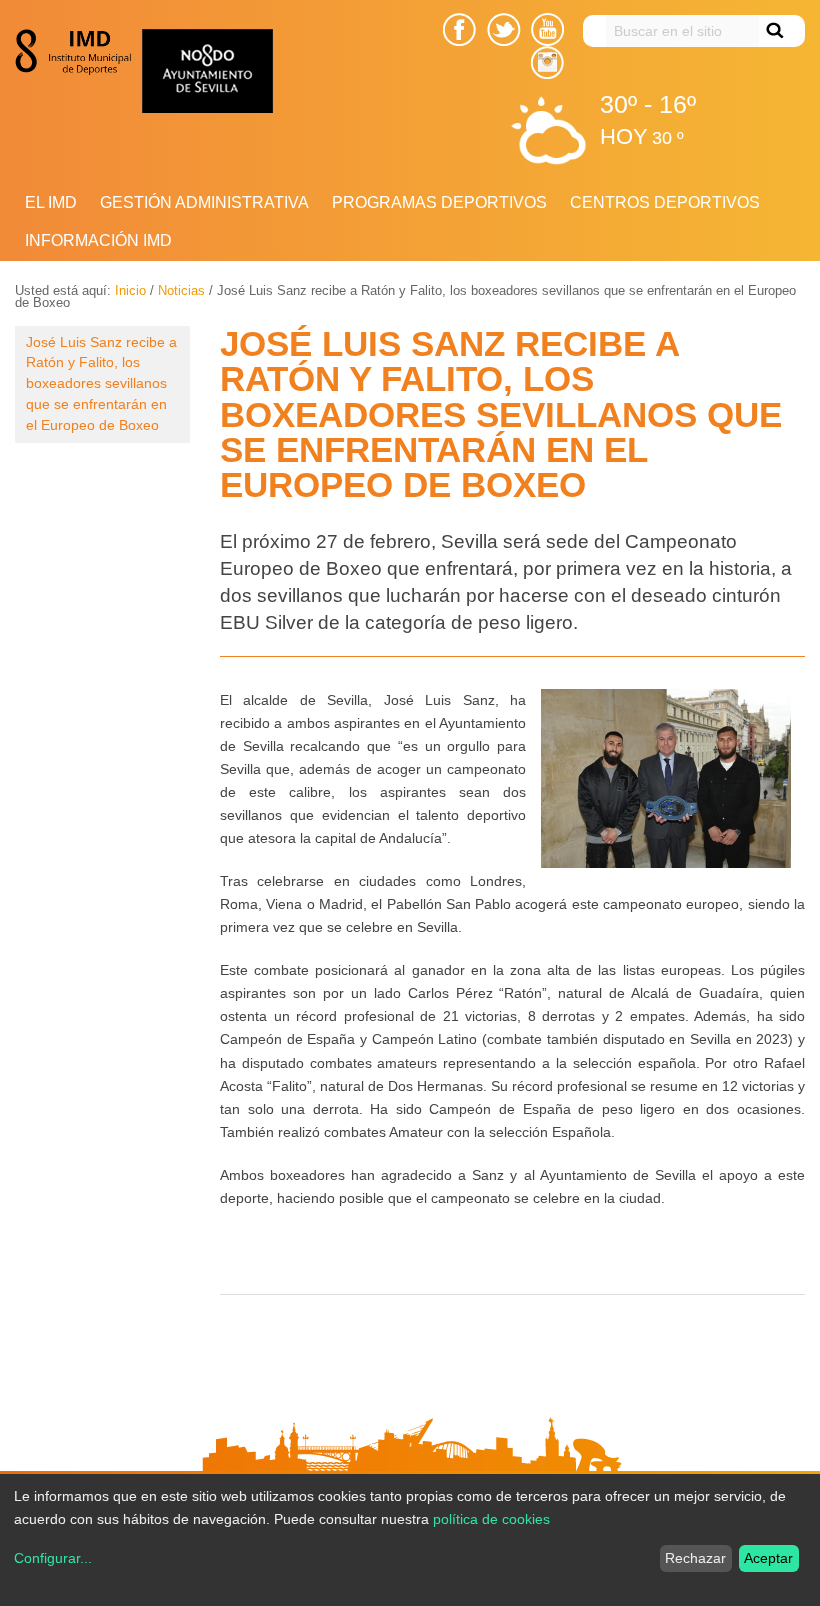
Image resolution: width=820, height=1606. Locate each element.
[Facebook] (459, 29)
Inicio (130, 290)
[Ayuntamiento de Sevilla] (268, 71)
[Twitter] (504, 29)
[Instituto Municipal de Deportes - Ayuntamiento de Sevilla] (78, 52)
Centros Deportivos (665, 202)
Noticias (181, 290)
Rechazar (695, 1558)
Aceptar (768, 1558)
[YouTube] (547, 29)
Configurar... (53, 1558)
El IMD (51, 202)
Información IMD (98, 240)
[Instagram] (547, 62)
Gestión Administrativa (204, 202)
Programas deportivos (439, 202)
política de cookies (491, 1519)
